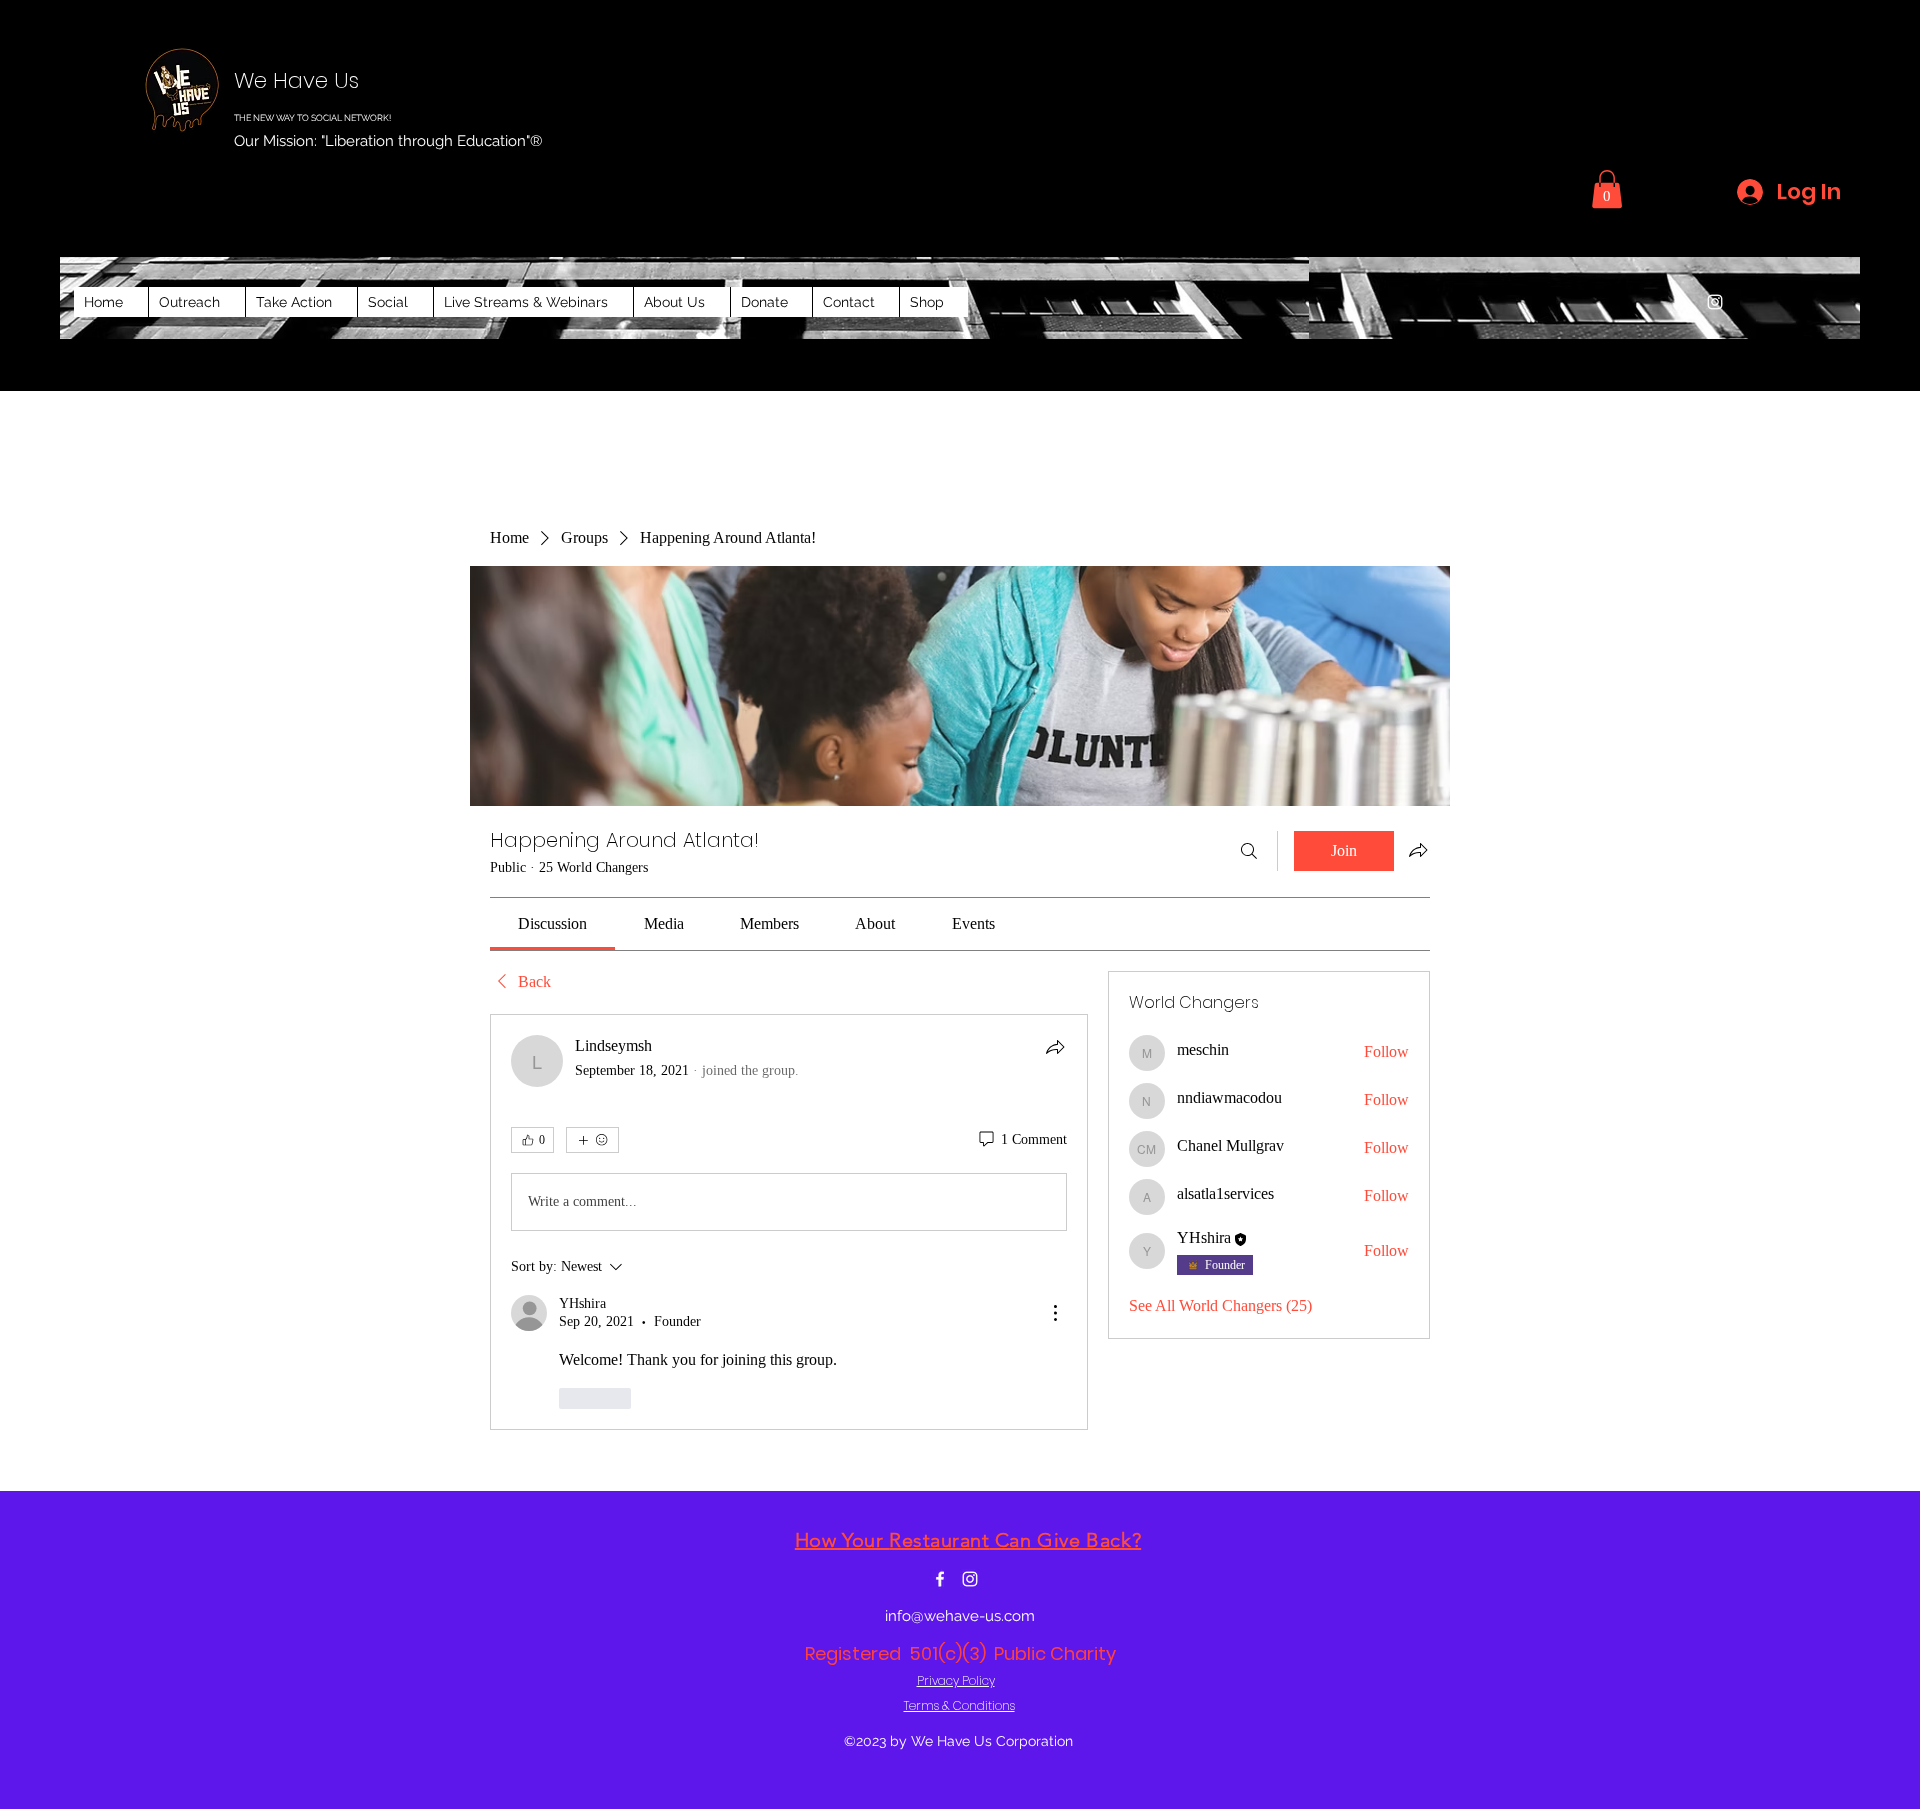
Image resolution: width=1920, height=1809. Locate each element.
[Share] (1055, 1047)
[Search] (1249, 851)
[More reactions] (592, 1140)
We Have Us (296, 80)
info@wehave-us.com (960, 1616)
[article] (789, 1222)
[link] (552, 923)
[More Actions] (1055, 1313)
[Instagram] (1715, 302)
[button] (1607, 189)
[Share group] (1418, 850)
